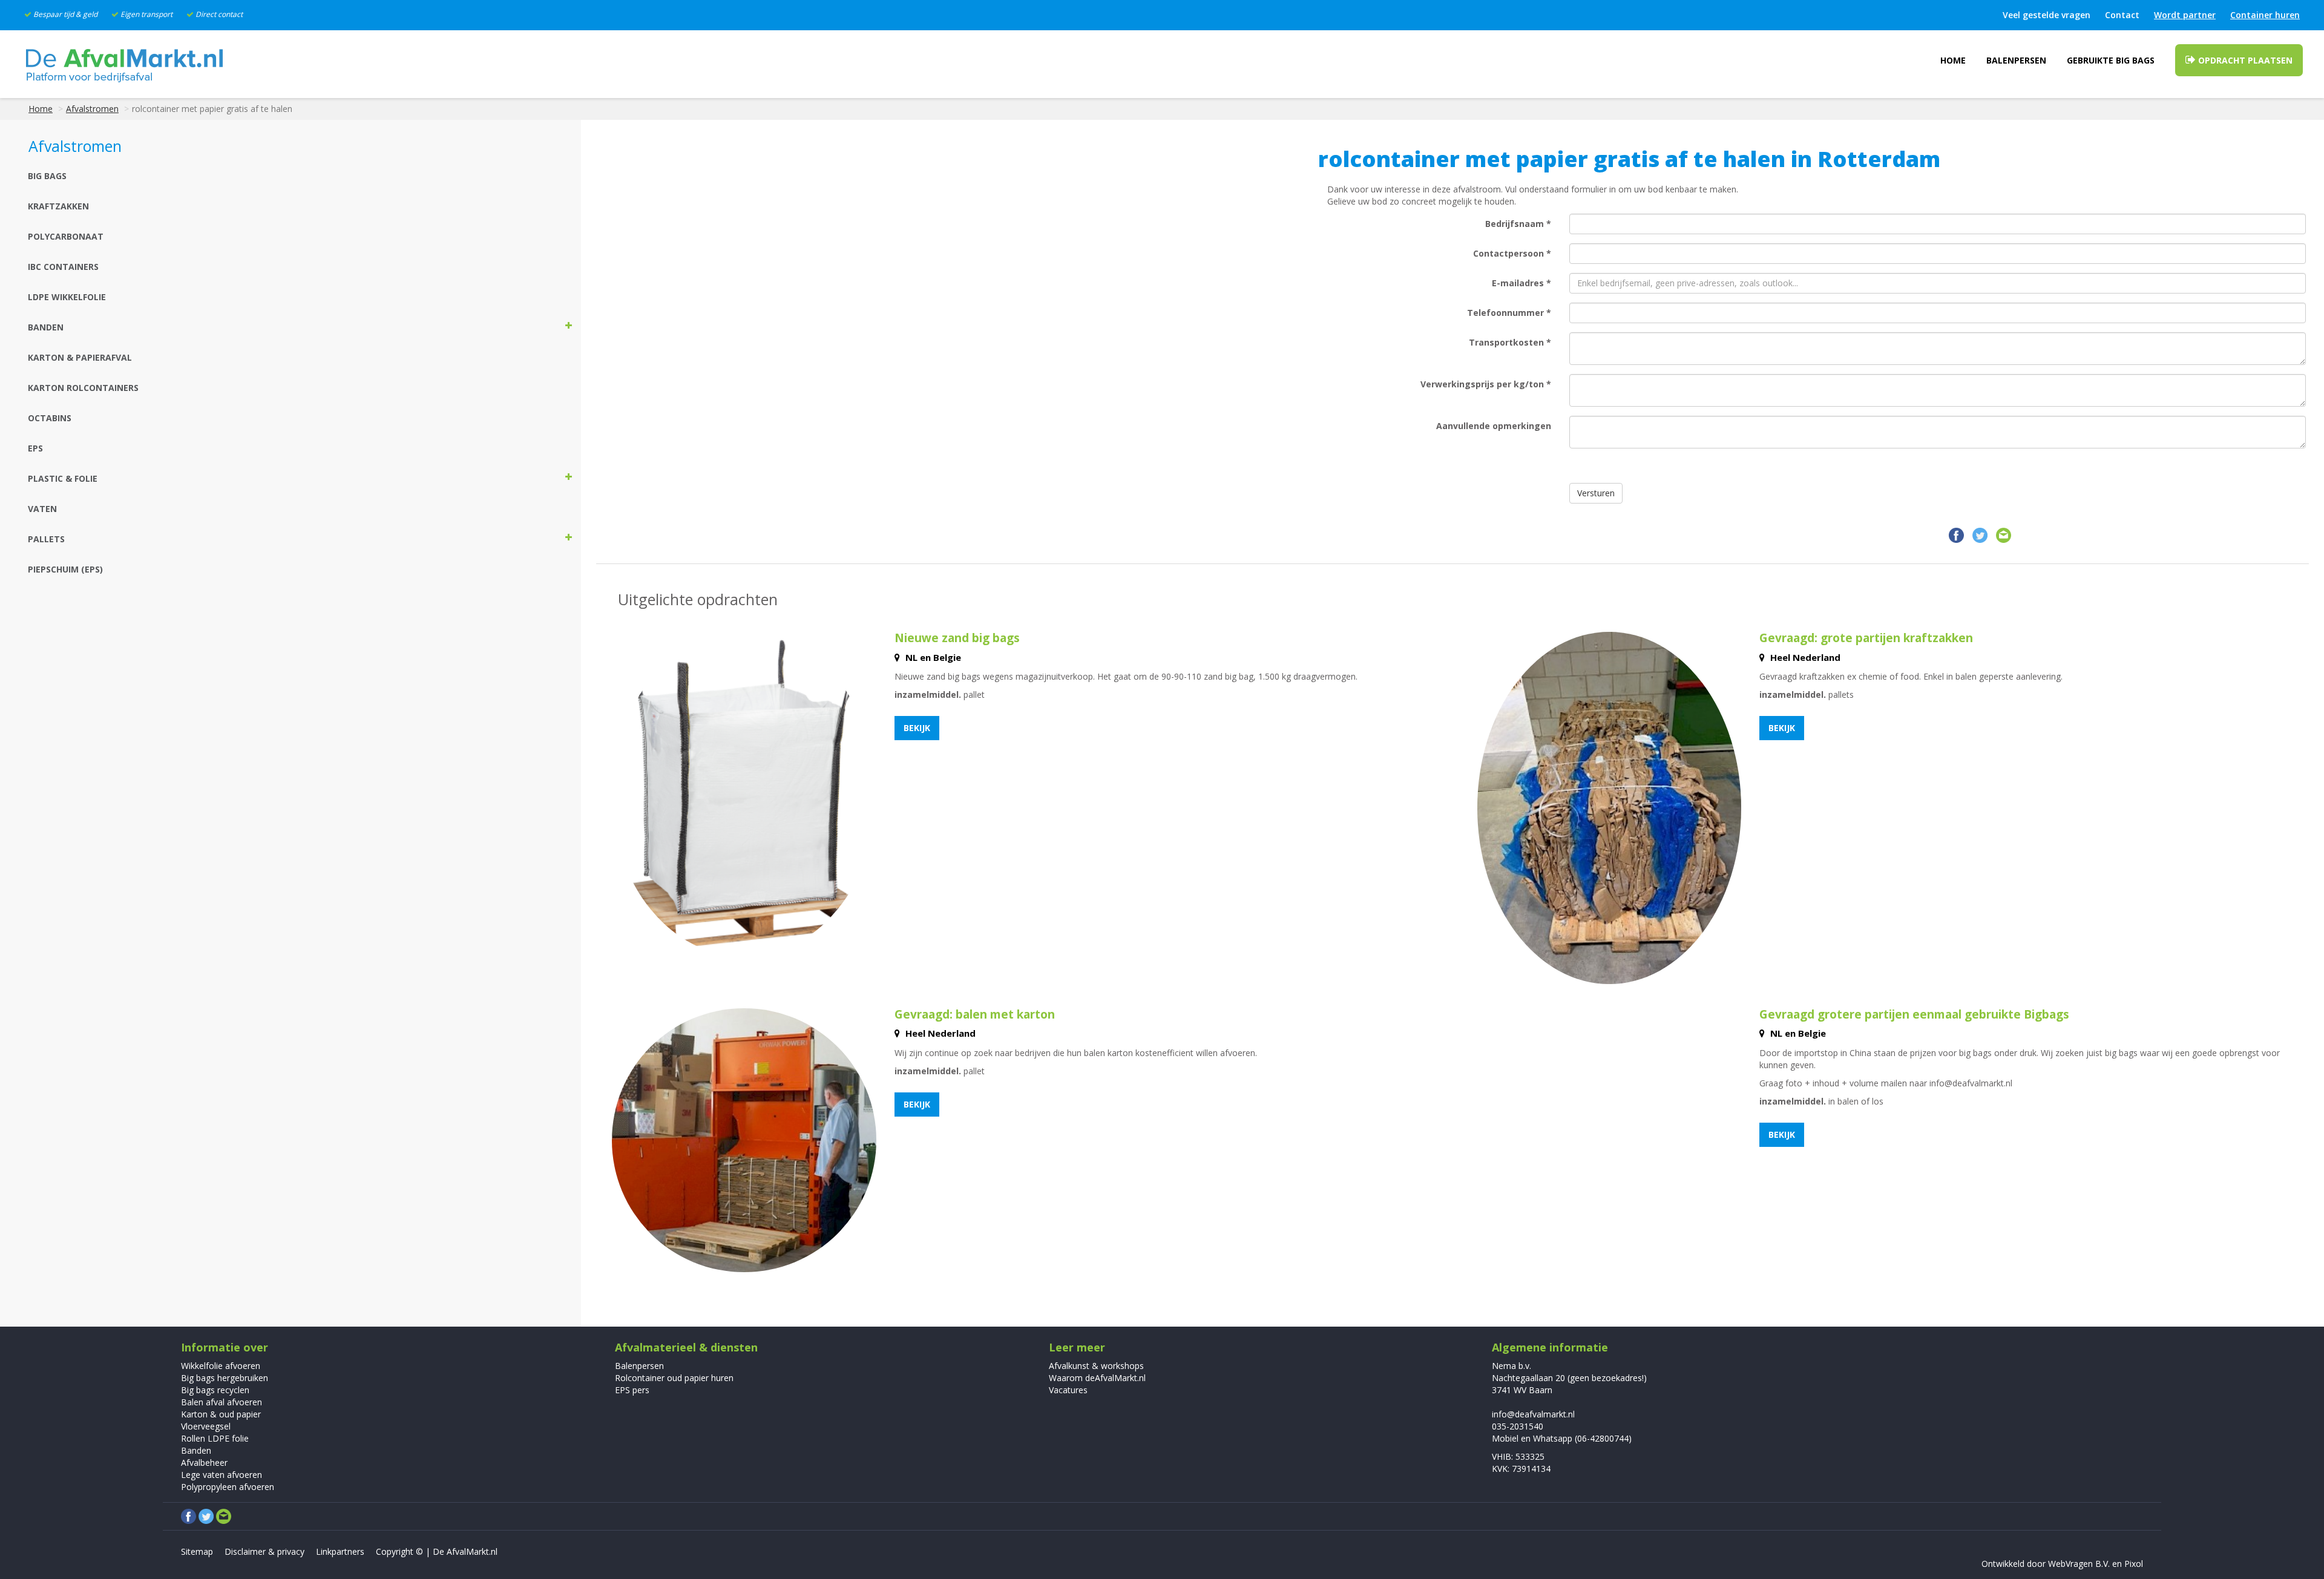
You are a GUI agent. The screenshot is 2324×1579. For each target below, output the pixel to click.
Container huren (2265, 15)
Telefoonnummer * (1509, 313)
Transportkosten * (1510, 342)
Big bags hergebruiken (225, 1378)
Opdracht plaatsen (2244, 60)
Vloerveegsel (206, 1426)
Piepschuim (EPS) (65, 569)
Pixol (2134, 1564)
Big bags (47, 176)
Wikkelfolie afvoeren (221, 1366)
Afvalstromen (92, 109)
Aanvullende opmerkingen (1494, 426)
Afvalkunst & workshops (1096, 1366)
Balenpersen (2016, 60)
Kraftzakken (58, 206)
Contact (2122, 15)
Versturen (1596, 493)
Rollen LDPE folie (215, 1438)
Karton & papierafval (80, 357)
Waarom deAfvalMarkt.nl (1097, 1378)
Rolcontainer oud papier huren (674, 1378)
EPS (35, 448)
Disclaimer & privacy (264, 1551)
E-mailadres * (1521, 283)
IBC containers (63, 267)
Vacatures (1068, 1390)
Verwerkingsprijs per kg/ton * (1486, 384)
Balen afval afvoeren (222, 1402)
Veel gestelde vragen (2047, 15)
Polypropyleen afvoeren (228, 1487)
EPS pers (632, 1390)
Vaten (42, 509)
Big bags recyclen (215, 1390)
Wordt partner (2185, 15)
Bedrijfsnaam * (1518, 224)
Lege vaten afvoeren (222, 1475)
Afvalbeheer (204, 1462)
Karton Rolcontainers (83, 388)
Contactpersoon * (1512, 253)
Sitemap (197, 1551)
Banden (196, 1450)
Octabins (50, 418)
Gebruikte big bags (2111, 60)
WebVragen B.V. (2079, 1564)
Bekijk (917, 728)
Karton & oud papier (221, 1414)
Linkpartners (340, 1551)
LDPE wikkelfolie (67, 297)
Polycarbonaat (66, 236)
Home (1953, 60)
